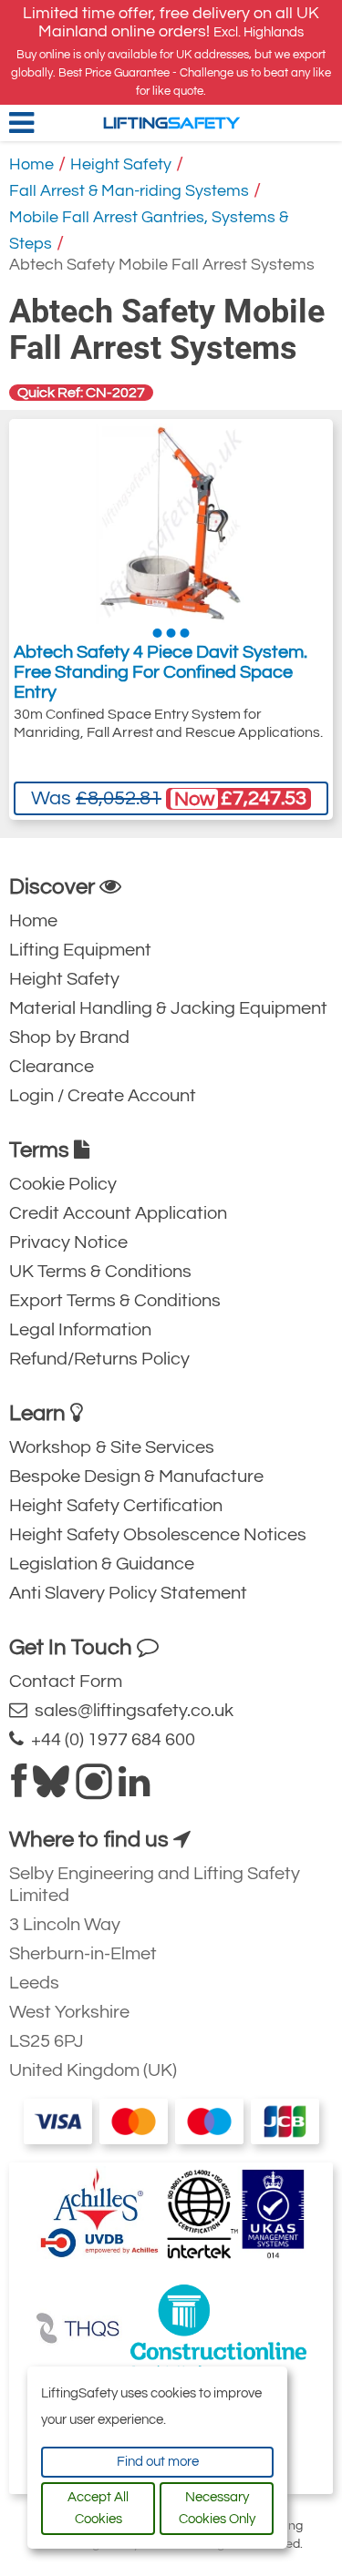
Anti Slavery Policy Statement (128, 1593)
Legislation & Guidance (102, 1564)
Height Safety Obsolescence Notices (158, 1535)
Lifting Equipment (80, 950)
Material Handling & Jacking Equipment (168, 1008)
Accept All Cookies (98, 2508)
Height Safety (121, 164)
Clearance (52, 1067)
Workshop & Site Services (112, 1447)
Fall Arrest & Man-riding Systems (129, 191)
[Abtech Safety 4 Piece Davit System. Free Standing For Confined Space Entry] (171, 524)
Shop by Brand (69, 1038)
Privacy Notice (68, 1242)
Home (31, 164)
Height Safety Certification (116, 1506)
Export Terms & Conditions (115, 1301)
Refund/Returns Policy (99, 1359)
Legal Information (80, 1330)
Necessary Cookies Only (217, 2508)
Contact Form (66, 1682)
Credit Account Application (118, 1213)
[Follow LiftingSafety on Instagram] (94, 1789)
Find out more (158, 2462)
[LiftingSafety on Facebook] (19, 1789)
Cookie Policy (63, 1184)
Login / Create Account (103, 1096)
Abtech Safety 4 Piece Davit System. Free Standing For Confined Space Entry (161, 672)
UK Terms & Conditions (100, 1272)
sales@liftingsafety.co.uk (130, 1711)
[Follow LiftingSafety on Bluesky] (51, 1789)
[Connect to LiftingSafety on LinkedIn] (134, 1789)
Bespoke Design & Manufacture (136, 1477)
